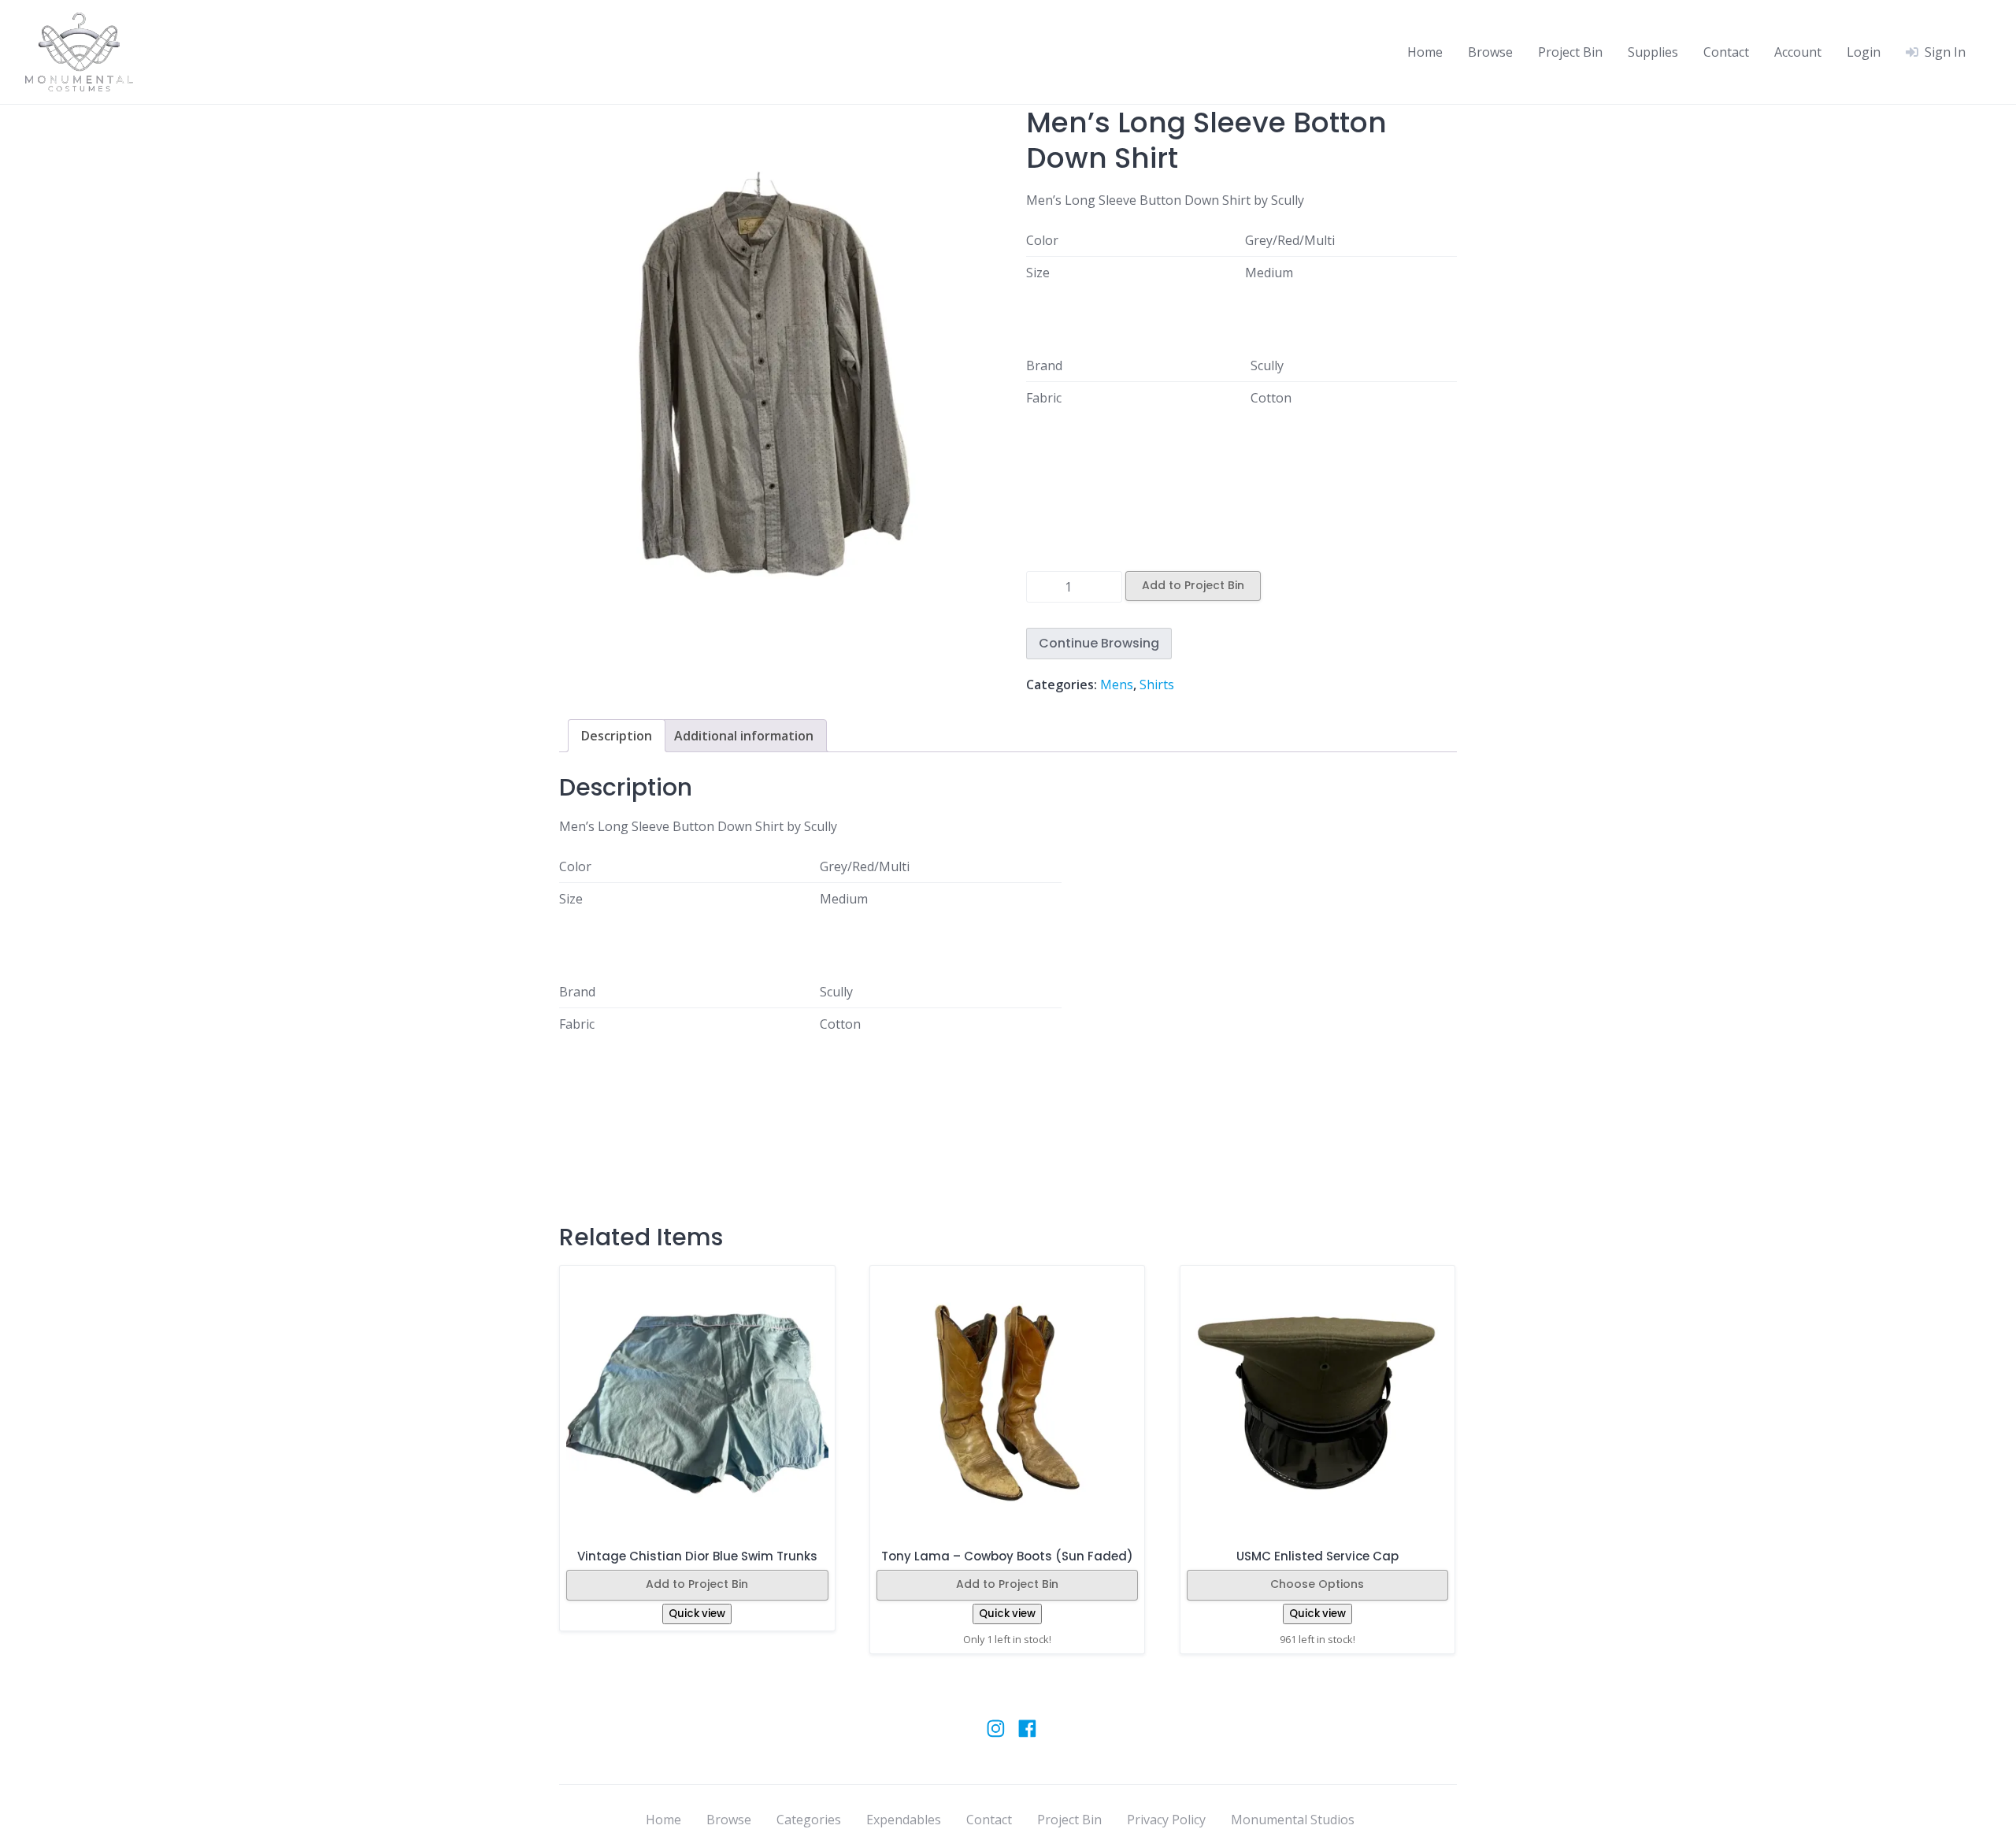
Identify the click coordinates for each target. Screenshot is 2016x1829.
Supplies (1653, 52)
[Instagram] (996, 1736)
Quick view (697, 1614)
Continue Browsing (1099, 643)
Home (1425, 52)
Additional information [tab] (744, 736)
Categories (809, 1820)
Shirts (1157, 684)
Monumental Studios (1293, 1820)
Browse (1490, 52)
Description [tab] (617, 736)
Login (1864, 52)
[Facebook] (1027, 1736)
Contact (1726, 52)
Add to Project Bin (1193, 585)
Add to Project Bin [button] (1007, 1584)
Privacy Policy (1166, 1820)
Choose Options (1317, 1584)
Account (1798, 52)
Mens (1117, 684)
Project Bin (1570, 52)
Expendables (904, 1820)
